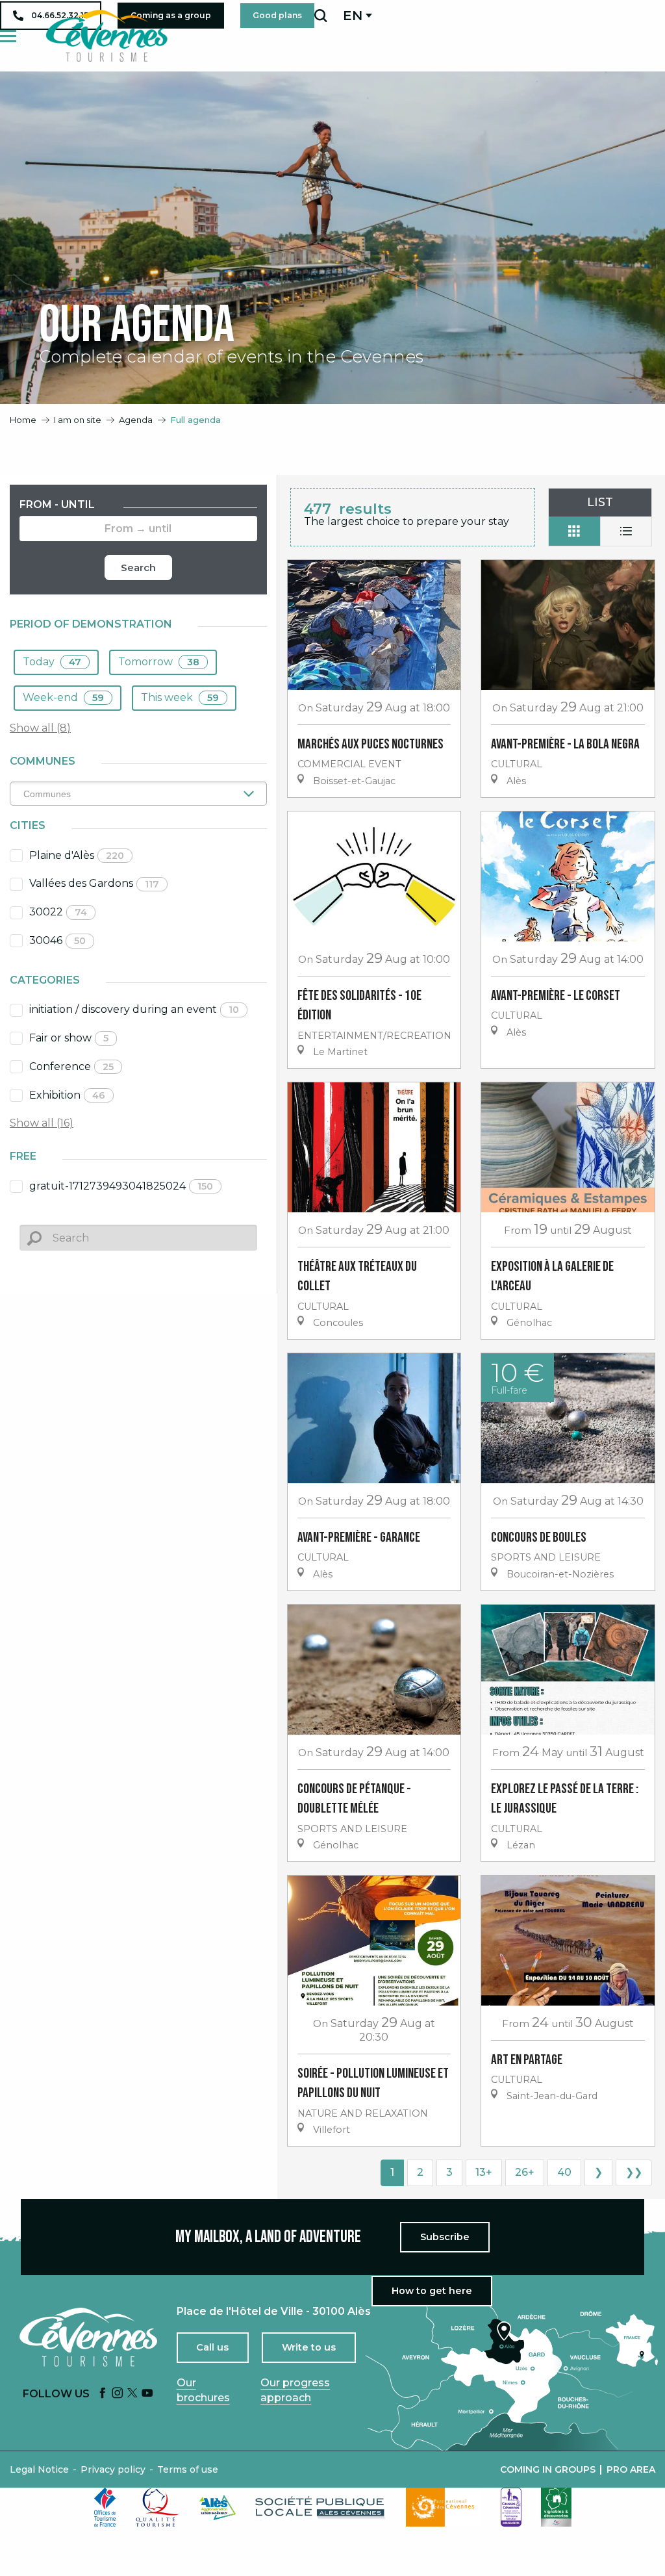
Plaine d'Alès (77, 855)
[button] (320, 16)
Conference (71, 1066)
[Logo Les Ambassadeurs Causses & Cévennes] (511, 2507)
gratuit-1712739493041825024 (121, 1186)
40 (564, 2172)
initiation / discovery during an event (134, 1009)
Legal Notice (39, 2469)
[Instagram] (118, 2394)
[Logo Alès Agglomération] (218, 2507)
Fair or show (69, 1038)
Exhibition (67, 1095)
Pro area (631, 2469)
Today (52, 662)
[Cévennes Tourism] (107, 36)
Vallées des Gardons (94, 883)
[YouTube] (147, 2394)
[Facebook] (103, 2394)
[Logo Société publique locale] (321, 2507)
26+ (525, 2172)
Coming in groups (548, 2469)
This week (180, 697)
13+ (484, 2172)
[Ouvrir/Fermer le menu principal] (8, 36)
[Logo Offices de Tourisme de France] (105, 2507)
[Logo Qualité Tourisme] (158, 2507)
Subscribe (445, 2237)
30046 (57, 940)
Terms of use (188, 2469)
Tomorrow (159, 662)
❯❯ (634, 2172)
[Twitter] (132, 2394)
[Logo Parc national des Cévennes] (444, 2507)
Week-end (63, 697)
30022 (58, 912)
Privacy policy (113, 2469)
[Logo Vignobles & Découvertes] (556, 2507)
